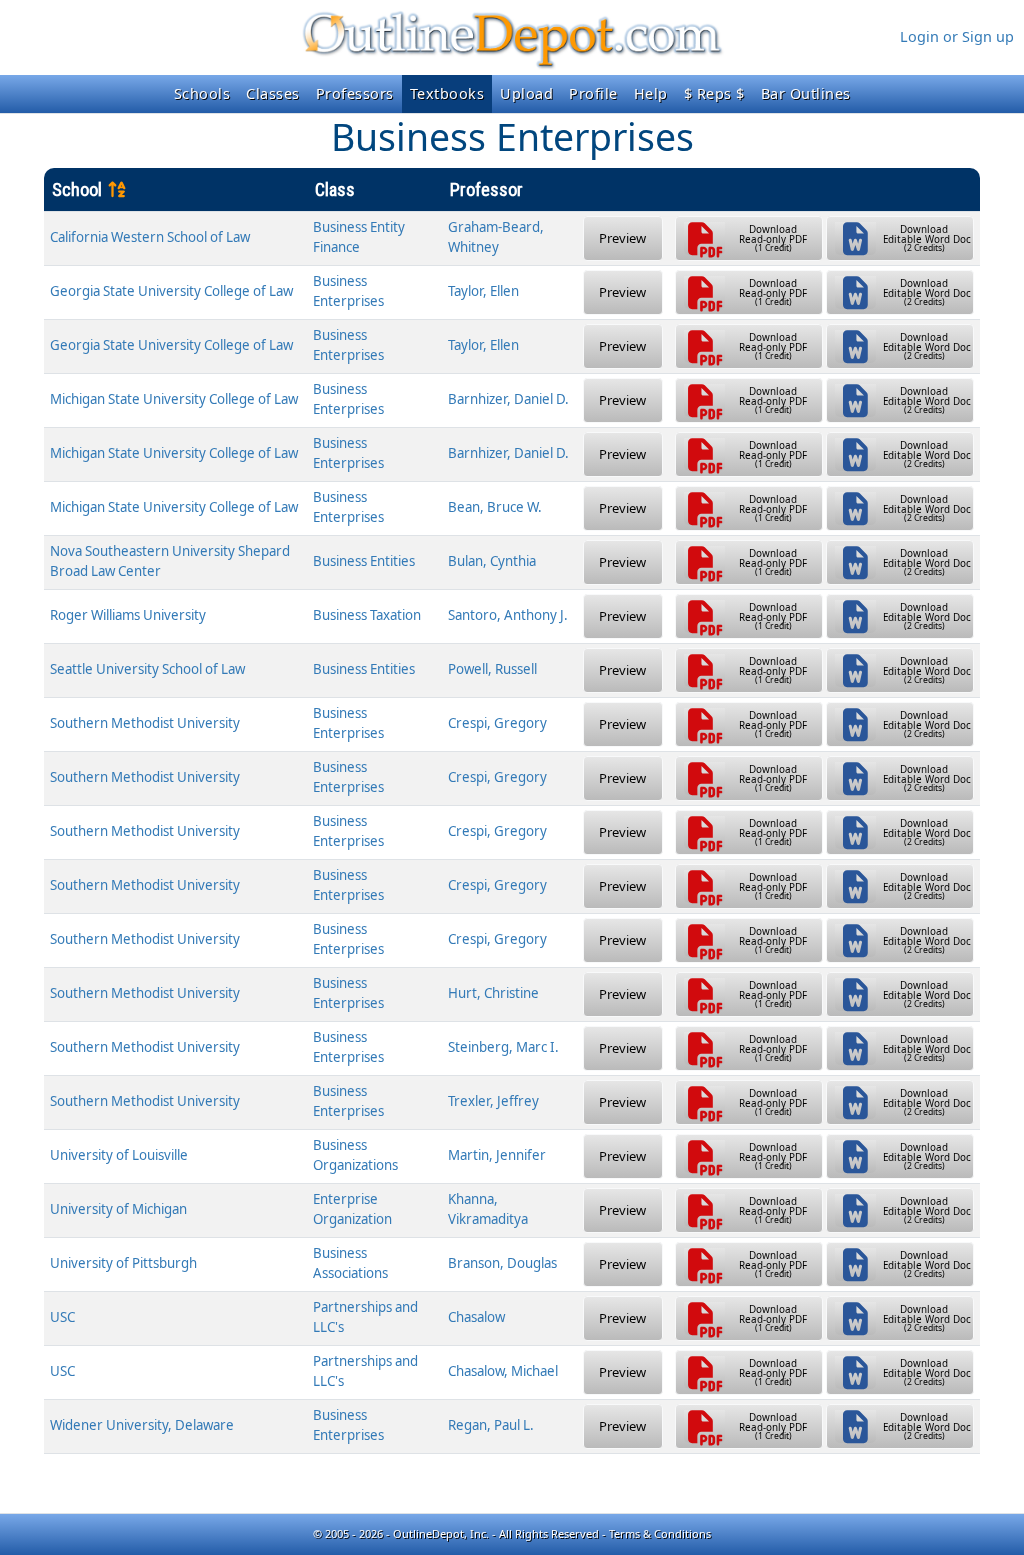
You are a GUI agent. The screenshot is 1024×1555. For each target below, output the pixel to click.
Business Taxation (367, 615)
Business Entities (364, 561)
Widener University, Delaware (142, 1425)
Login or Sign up (957, 36)
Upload (526, 93)
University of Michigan (118, 1209)
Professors (355, 93)
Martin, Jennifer (497, 1155)
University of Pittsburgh (123, 1263)
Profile (593, 93)
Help (651, 93)
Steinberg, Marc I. (503, 1047)
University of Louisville (119, 1155)
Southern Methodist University (145, 723)
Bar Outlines (806, 93)
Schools (202, 93)
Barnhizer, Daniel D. (508, 399)
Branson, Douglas (502, 1263)
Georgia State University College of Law (171, 291)
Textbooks (447, 93)
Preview (622, 238)
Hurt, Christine (493, 993)
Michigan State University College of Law (174, 399)
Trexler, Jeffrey (493, 1101)
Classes (273, 93)
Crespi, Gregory (497, 723)
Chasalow (476, 1317)
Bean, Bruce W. (495, 507)
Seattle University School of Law (147, 669)
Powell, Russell (492, 669)
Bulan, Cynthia (492, 561)
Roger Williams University (128, 615)
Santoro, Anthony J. (508, 615)
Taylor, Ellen (483, 291)
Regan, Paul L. (491, 1425)
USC (62, 1317)
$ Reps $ (714, 93)
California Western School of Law (150, 237)
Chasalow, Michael (503, 1371)
